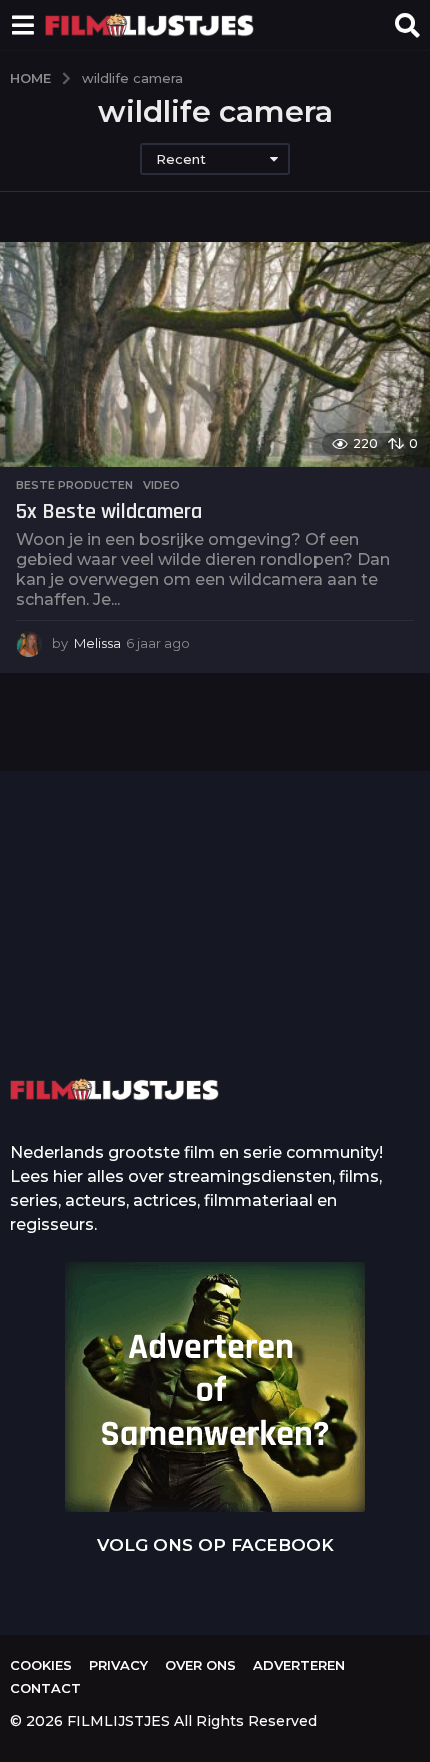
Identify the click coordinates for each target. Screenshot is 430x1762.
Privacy (118, 1665)
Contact (45, 1688)
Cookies (41, 1665)
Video (161, 485)
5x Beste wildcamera (109, 512)
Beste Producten (74, 485)
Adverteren (299, 1665)
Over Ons (200, 1665)
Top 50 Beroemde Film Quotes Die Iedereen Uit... (108, 965)
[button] (22, 25)
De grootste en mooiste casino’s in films (308, 994)
